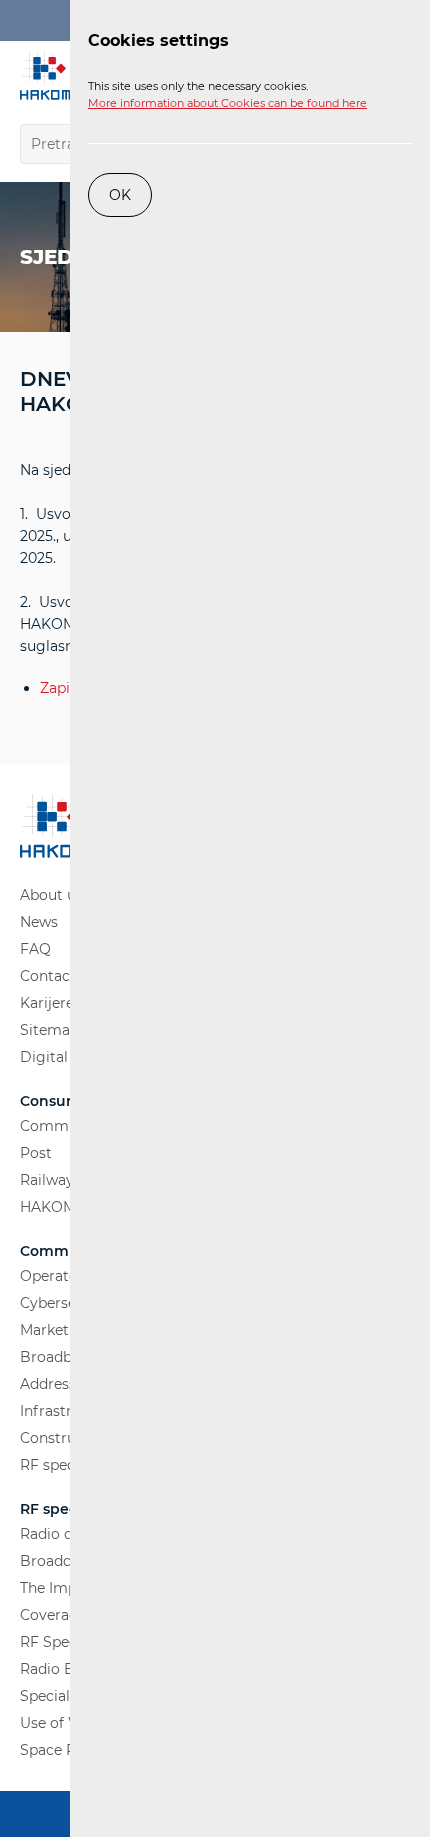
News (39, 922)
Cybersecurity (68, 1303)
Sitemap (49, 1030)
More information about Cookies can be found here (227, 103)
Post (36, 1153)
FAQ (35, 949)
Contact (48, 976)
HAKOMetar (62, 1207)
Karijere (47, 1003)
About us (51, 895)
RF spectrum (65, 1465)
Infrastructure (69, 1411)
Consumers (61, 1101)
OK (120, 195)
